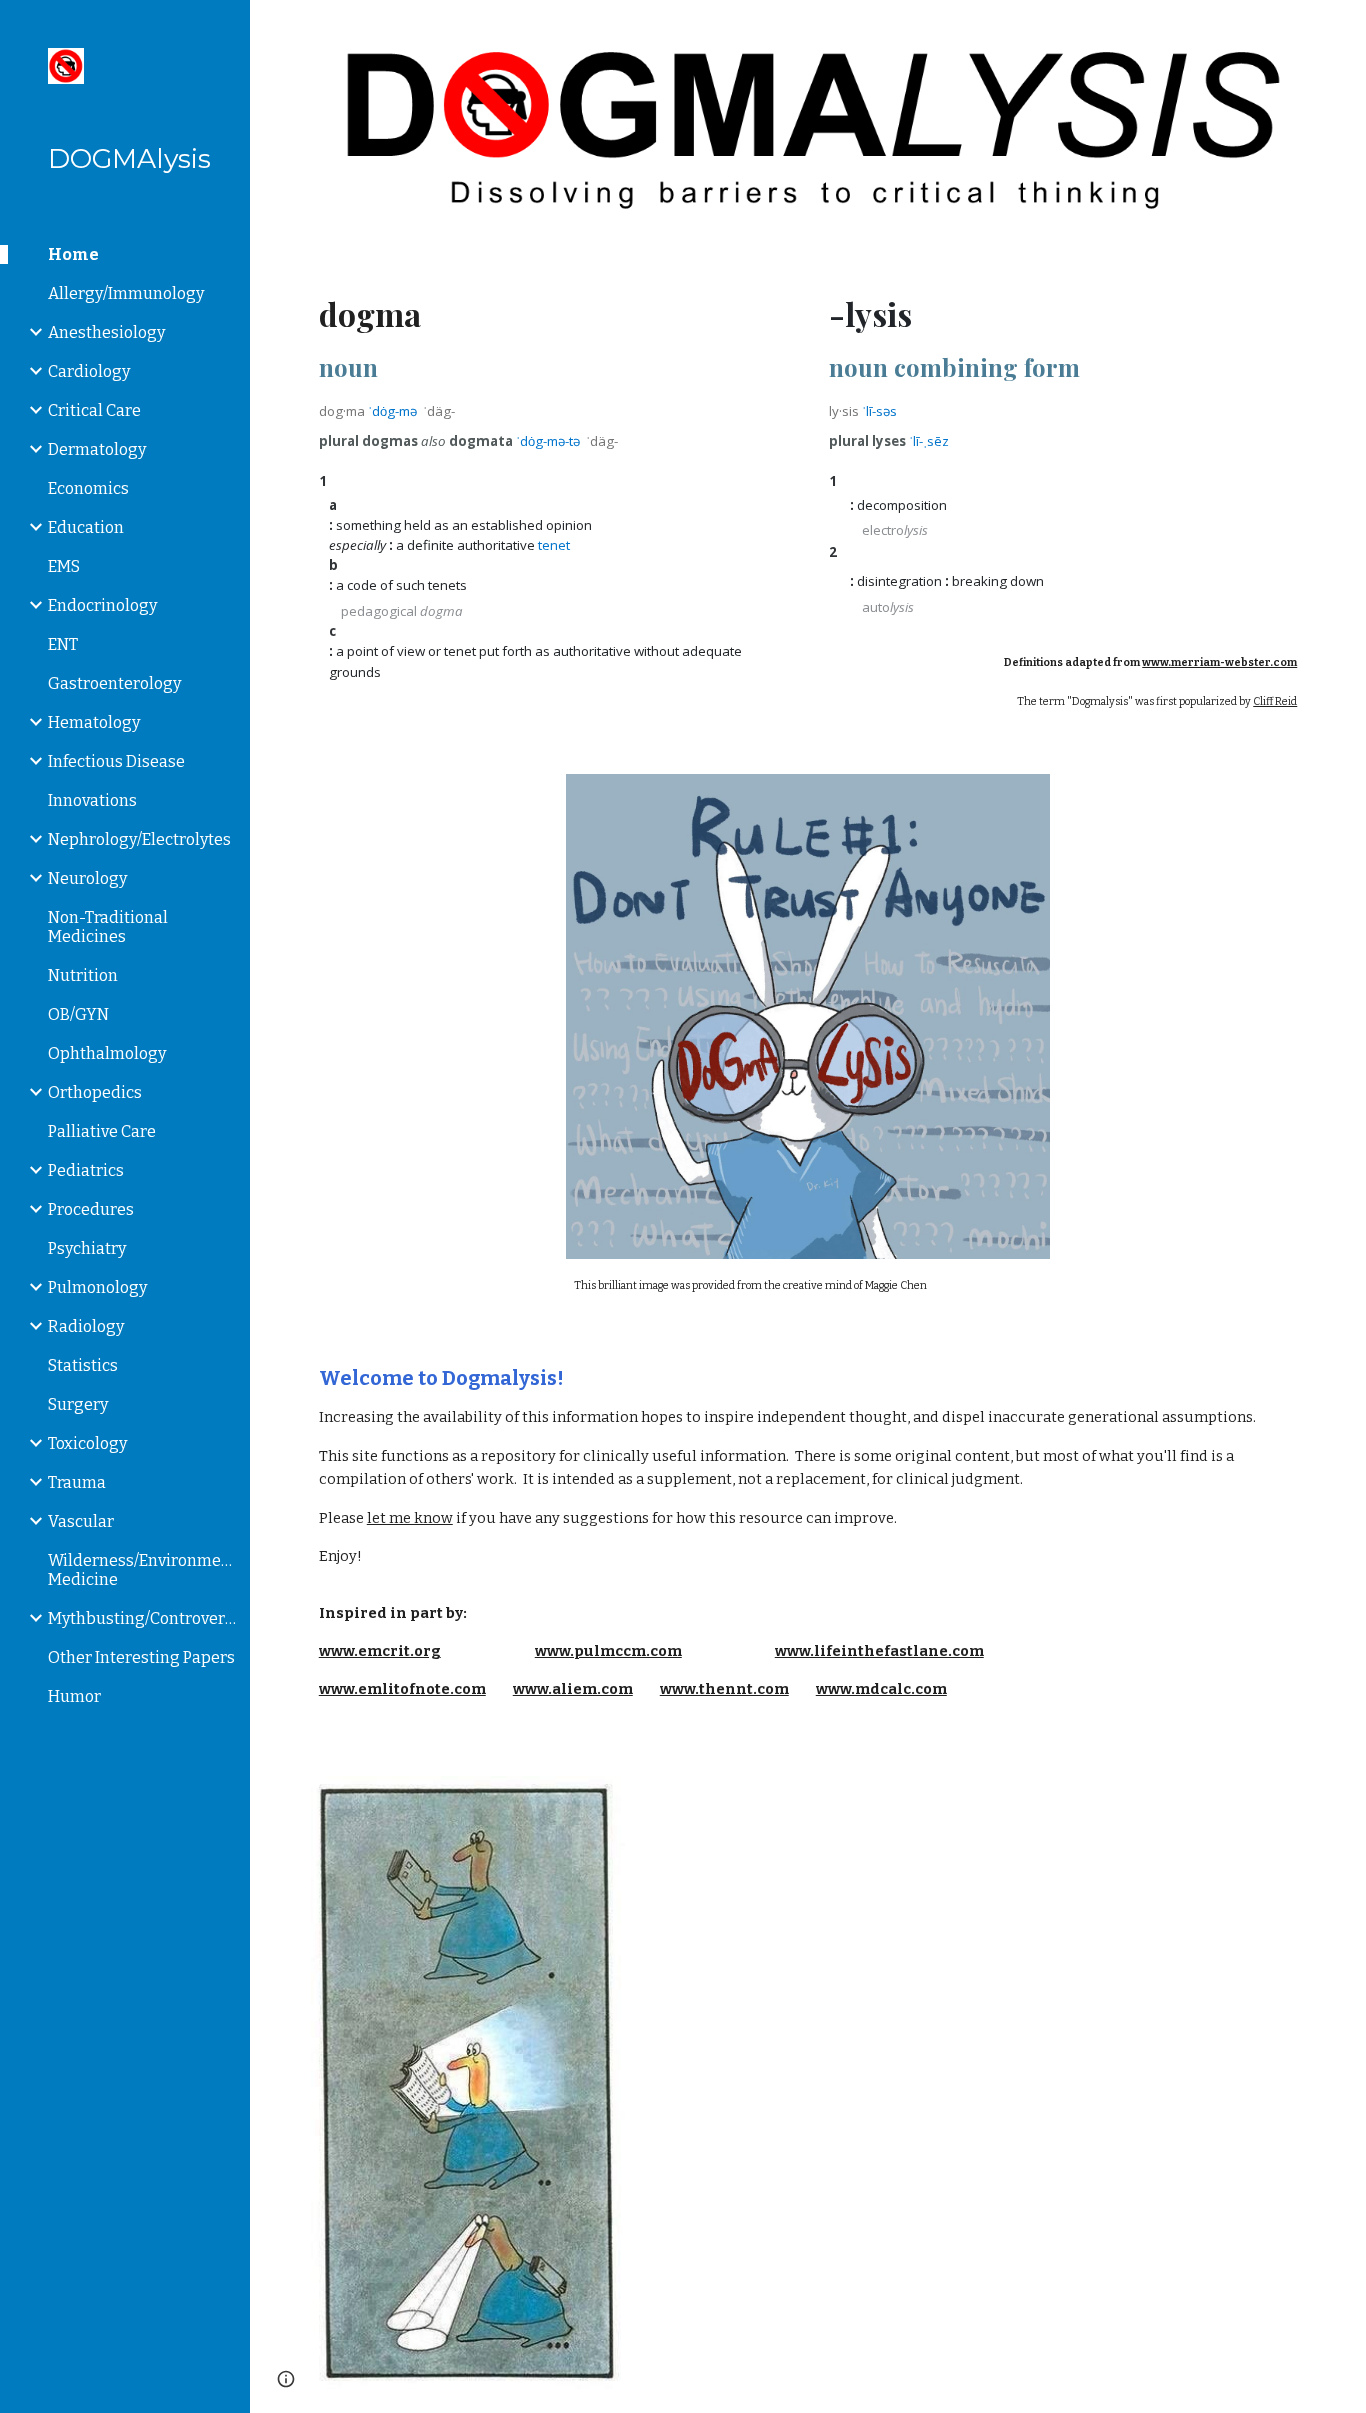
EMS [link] (64, 566)
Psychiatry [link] (87, 1248)
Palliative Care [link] (102, 1131)
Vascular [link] (81, 1521)
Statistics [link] (83, 1365)
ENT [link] (63, 644)
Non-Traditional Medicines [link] (108, 927)
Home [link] (73, 254)
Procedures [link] (91, 1209)
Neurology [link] (87, 878)
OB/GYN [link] (78, 1014)
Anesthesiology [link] (106, 332)
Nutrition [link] (83, 975)
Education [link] (86, 527)
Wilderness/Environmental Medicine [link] (143, 1570)
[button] (1342, 28)
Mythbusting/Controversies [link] (143, 1618)
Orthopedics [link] (95, 1092)
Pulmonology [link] (97, 1287)
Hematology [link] (94, 722)
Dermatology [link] (97, 449)
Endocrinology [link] (102, 605)
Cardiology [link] (89, 371)
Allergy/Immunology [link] (126, 293)
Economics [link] (88, 488)
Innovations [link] (92, 800)
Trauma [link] (77, 1482)
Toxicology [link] (87, 1443)
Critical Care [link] (94, 410)
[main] (553, 482)
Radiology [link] (86, 1326)
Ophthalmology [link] (107, 1053)
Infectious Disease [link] (116, 761)
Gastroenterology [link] (114, 683)
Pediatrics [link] (86, 1170)
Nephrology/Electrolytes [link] (139, 839)
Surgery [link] (78, 1404)
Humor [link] (74, 1696)
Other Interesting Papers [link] (141, 1657)
